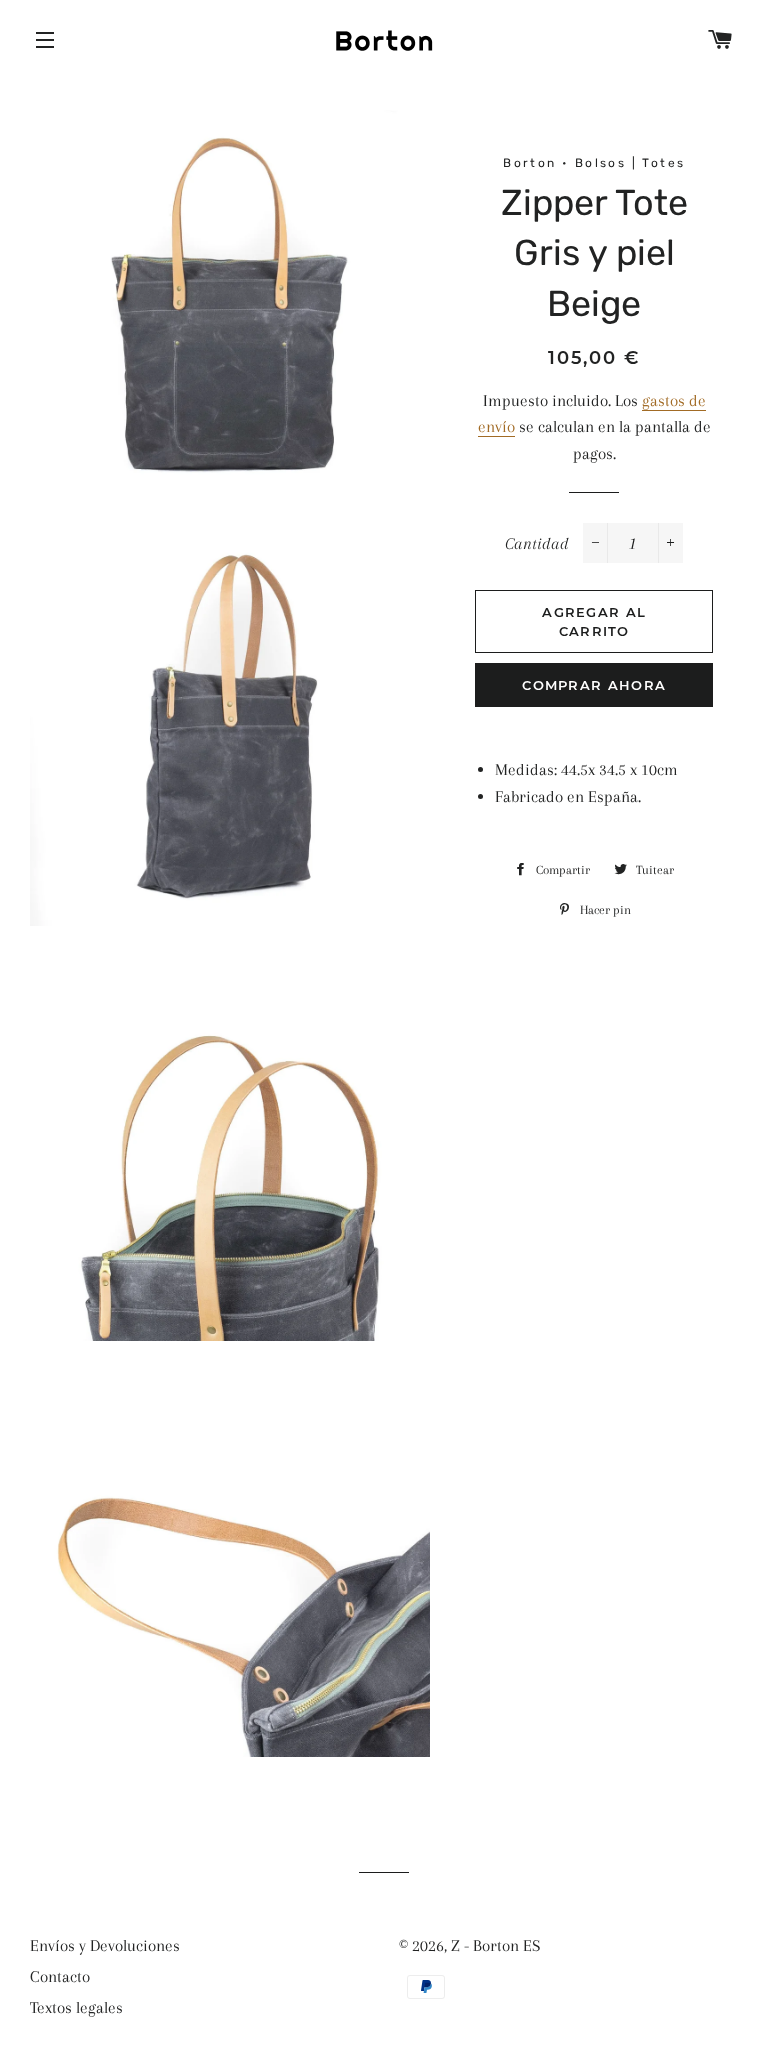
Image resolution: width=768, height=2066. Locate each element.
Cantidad (537, 543)
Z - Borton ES (495, 1945)
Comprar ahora (594, 685)
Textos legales (76, 2007)
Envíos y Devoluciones (105, 1945)
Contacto (60, 1976)
